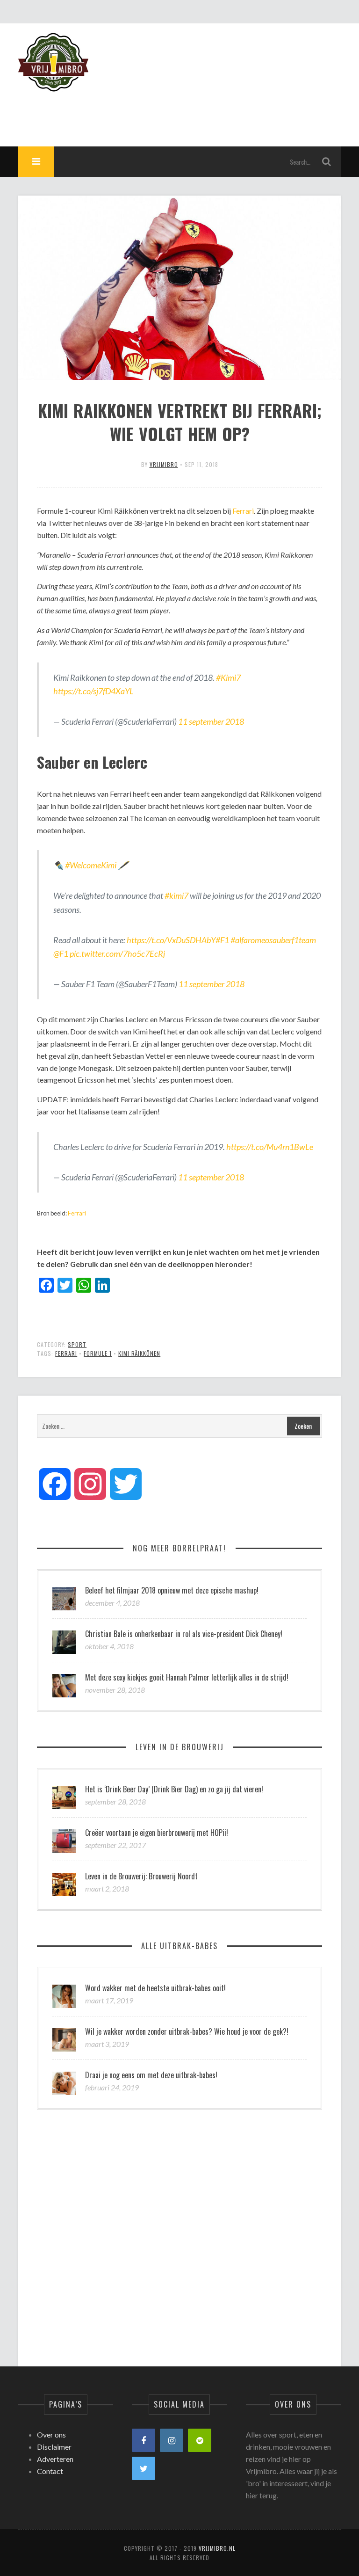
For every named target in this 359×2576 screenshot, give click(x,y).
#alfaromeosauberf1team (273, 940)
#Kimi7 (228, 677)
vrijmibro (164, 464)
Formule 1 (98, 1353)
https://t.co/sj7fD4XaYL (93, 691)
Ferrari (243, 511)
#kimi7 (176, 895)
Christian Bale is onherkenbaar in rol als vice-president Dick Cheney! (184, 1634)
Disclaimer (54, 2447)
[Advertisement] (171, 113)
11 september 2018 (211, 721)
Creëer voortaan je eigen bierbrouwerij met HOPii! (157, 1833)
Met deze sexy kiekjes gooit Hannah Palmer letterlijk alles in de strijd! (187, 1677)
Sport (77, 1344)
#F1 (222, 940)
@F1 (61, 953)
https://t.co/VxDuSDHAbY (171, 940)
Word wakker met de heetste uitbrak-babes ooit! (155, 1988)
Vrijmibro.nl (217, 2548)
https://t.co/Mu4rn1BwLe (270, 1147)
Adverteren (55, 2459)
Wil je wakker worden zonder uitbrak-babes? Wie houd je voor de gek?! (187, 2031)
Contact (50, 2471)
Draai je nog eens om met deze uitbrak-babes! (151, 2075)
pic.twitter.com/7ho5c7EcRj (117, 953)
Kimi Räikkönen (139, 1353)
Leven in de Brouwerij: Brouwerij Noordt (141, 1876)
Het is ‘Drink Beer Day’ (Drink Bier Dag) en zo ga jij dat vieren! (174, 1789)
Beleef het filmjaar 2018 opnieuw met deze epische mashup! (172, 1590)
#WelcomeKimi (91, 865)
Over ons (51, 2434)
